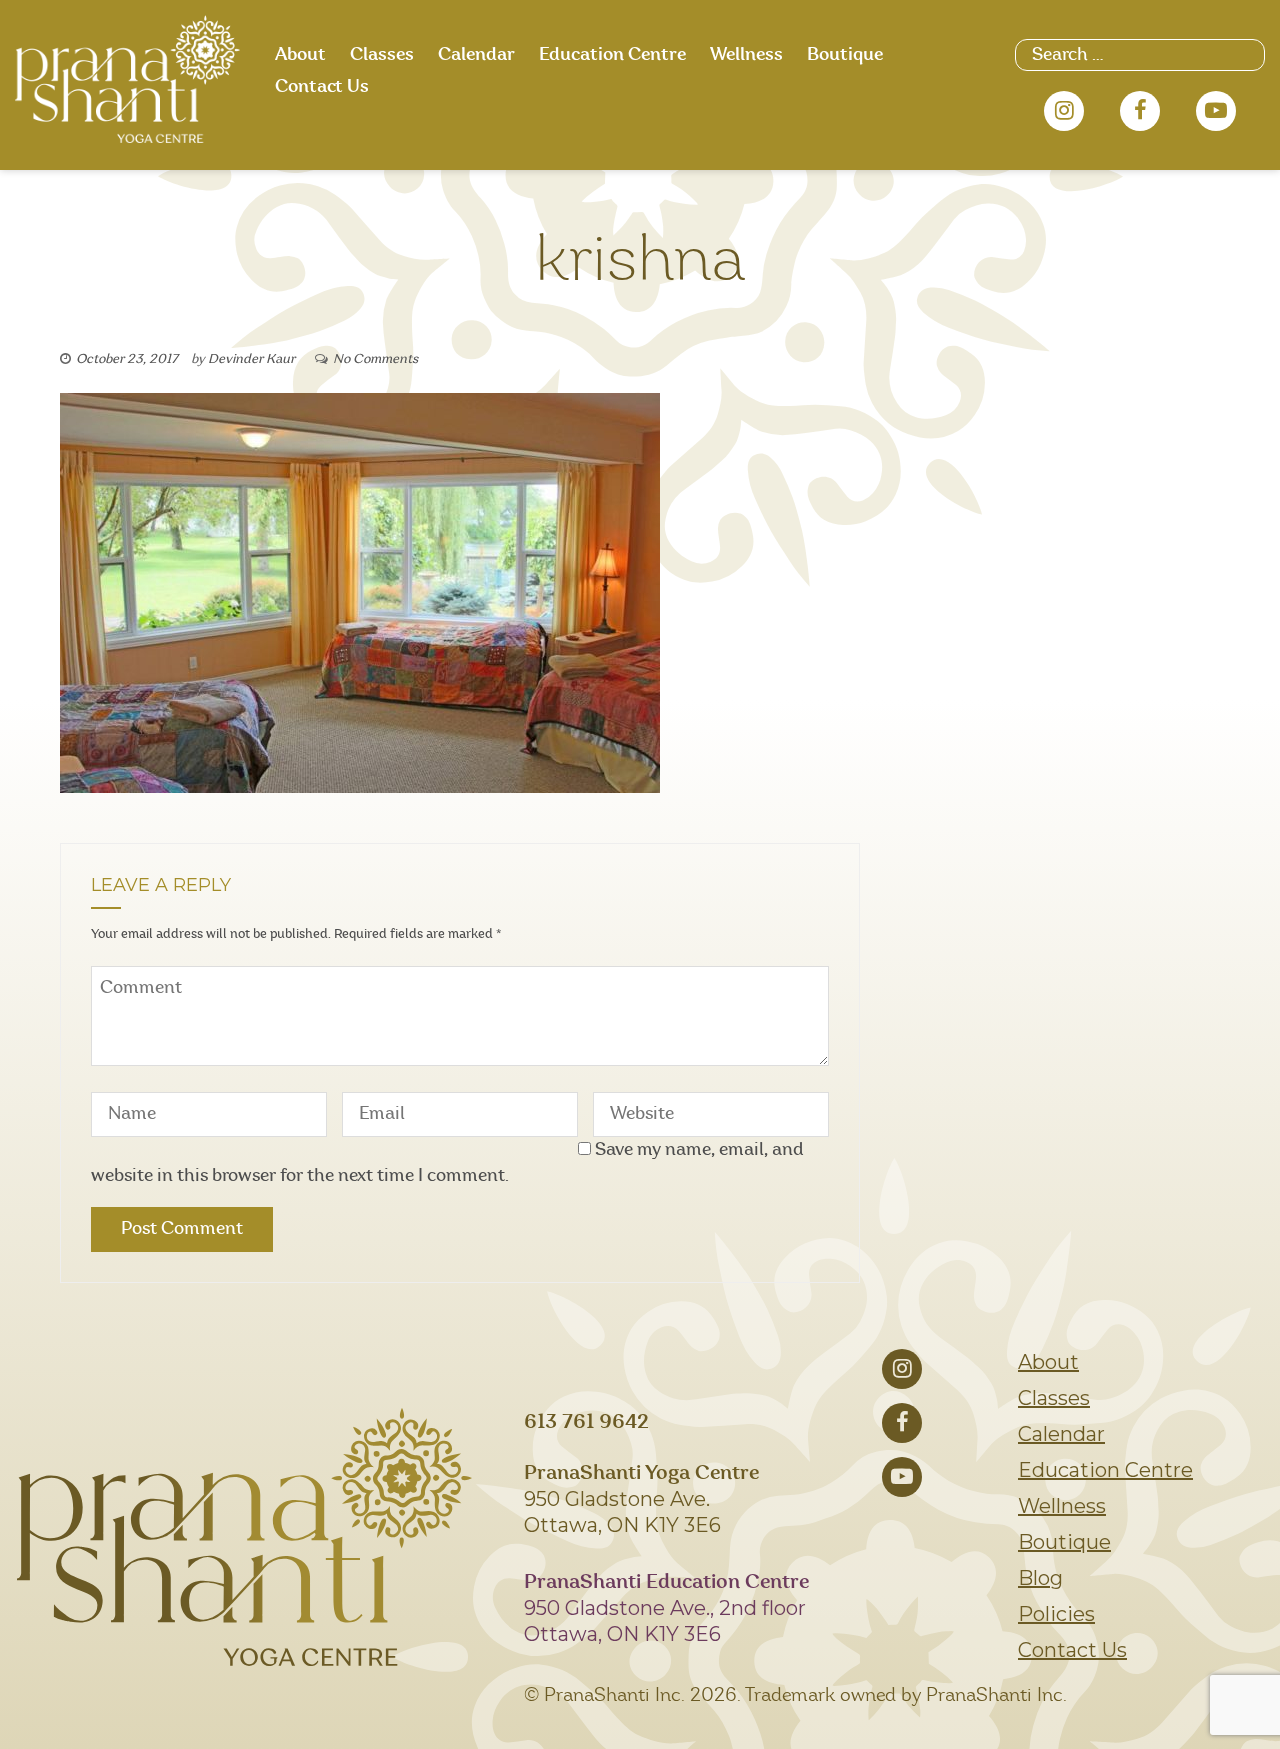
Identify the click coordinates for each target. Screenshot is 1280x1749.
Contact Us (322, 87)
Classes (382, 55)
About (300, 55)
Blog (1040, 1578)
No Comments (375, 359)
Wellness (746, 55)
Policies (1056, 1614)
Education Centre (612, 55)
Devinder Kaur (251, 359)
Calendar (476, 55)
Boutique (845, 55)
